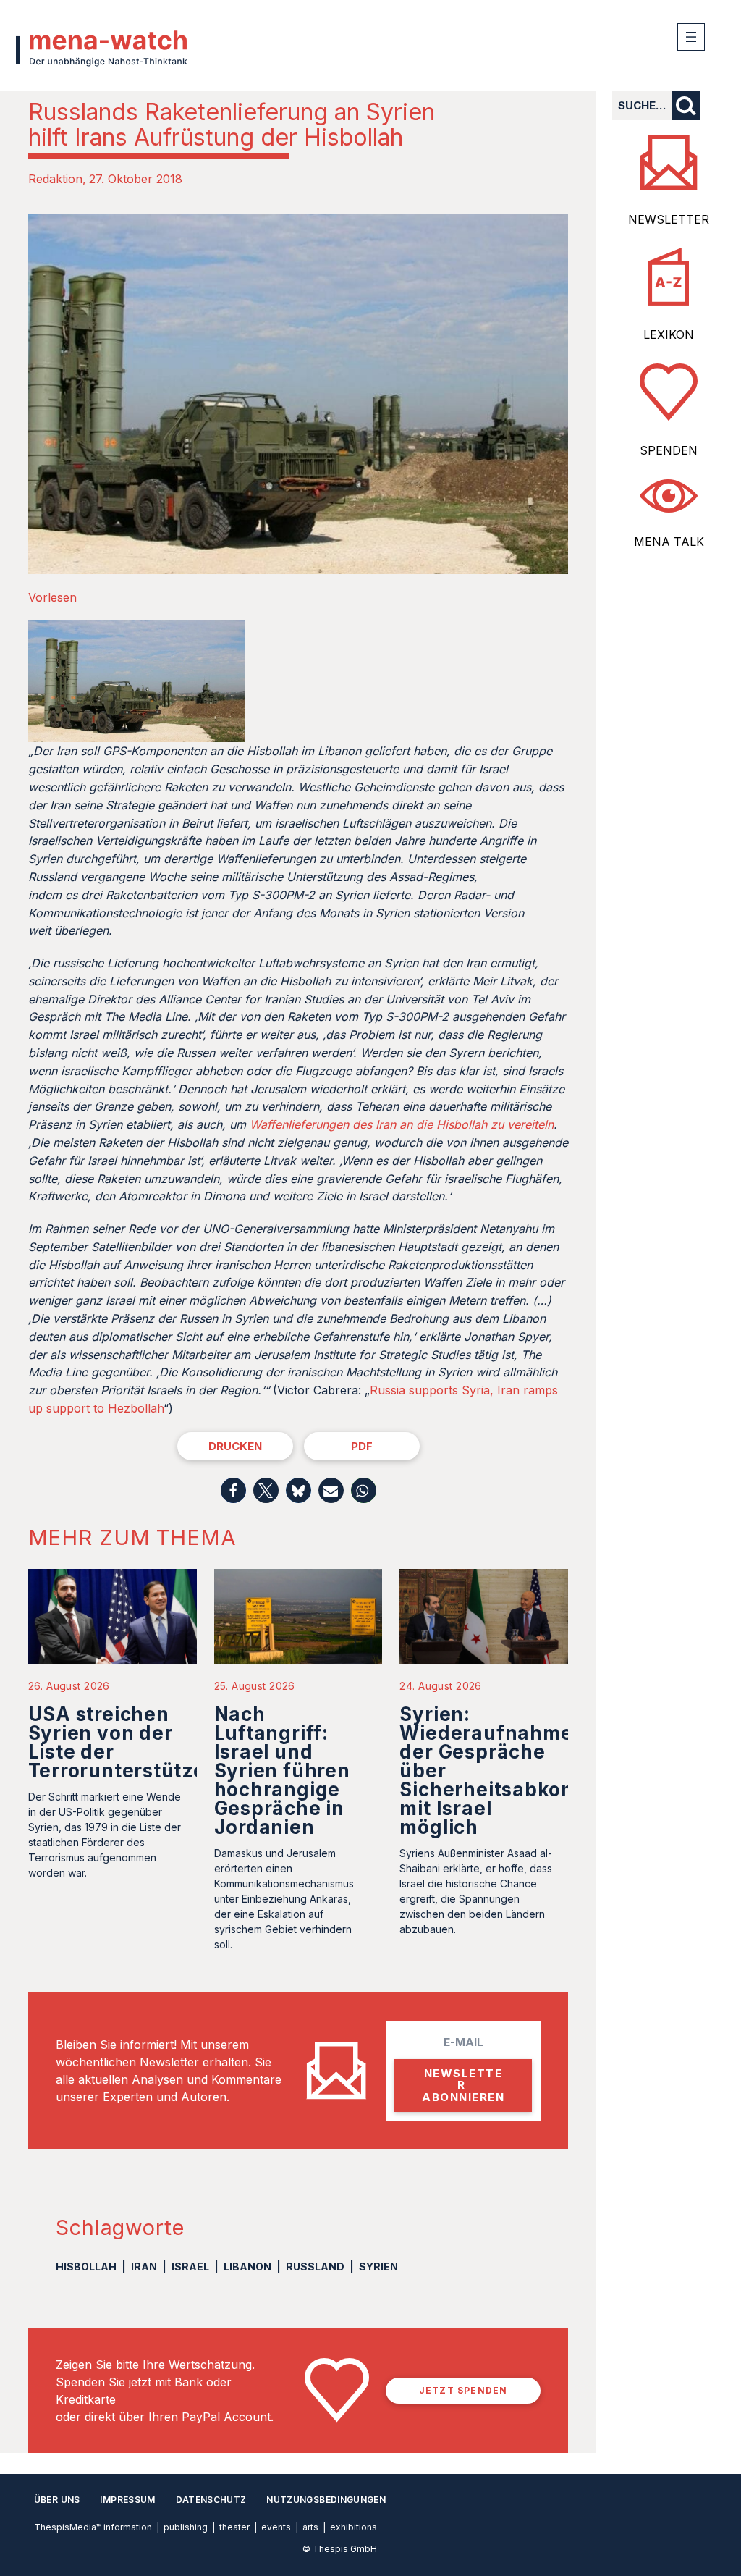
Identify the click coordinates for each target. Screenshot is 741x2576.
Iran (144, 2266)
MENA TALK (669, 542)
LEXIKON (669, 334)
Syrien (378, 2266)
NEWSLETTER (669, 219)
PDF (362, 1446)
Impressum (127, 2500)
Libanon (247, 2266)
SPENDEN (669, 450)
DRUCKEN (235, 1446)
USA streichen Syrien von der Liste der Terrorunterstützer (121, 1742)
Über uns (57, 2500)
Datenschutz (211, 2500)
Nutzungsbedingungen (326, 2500)
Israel (190, 2266)
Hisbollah (86, 2266)
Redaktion (55, 179)
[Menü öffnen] (691, 37)
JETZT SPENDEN (463, 2390)
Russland (315, 2266)
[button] (233, 1490)
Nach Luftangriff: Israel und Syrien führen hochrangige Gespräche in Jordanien (282, 1771)
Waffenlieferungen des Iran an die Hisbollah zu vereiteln (402, 1124)
